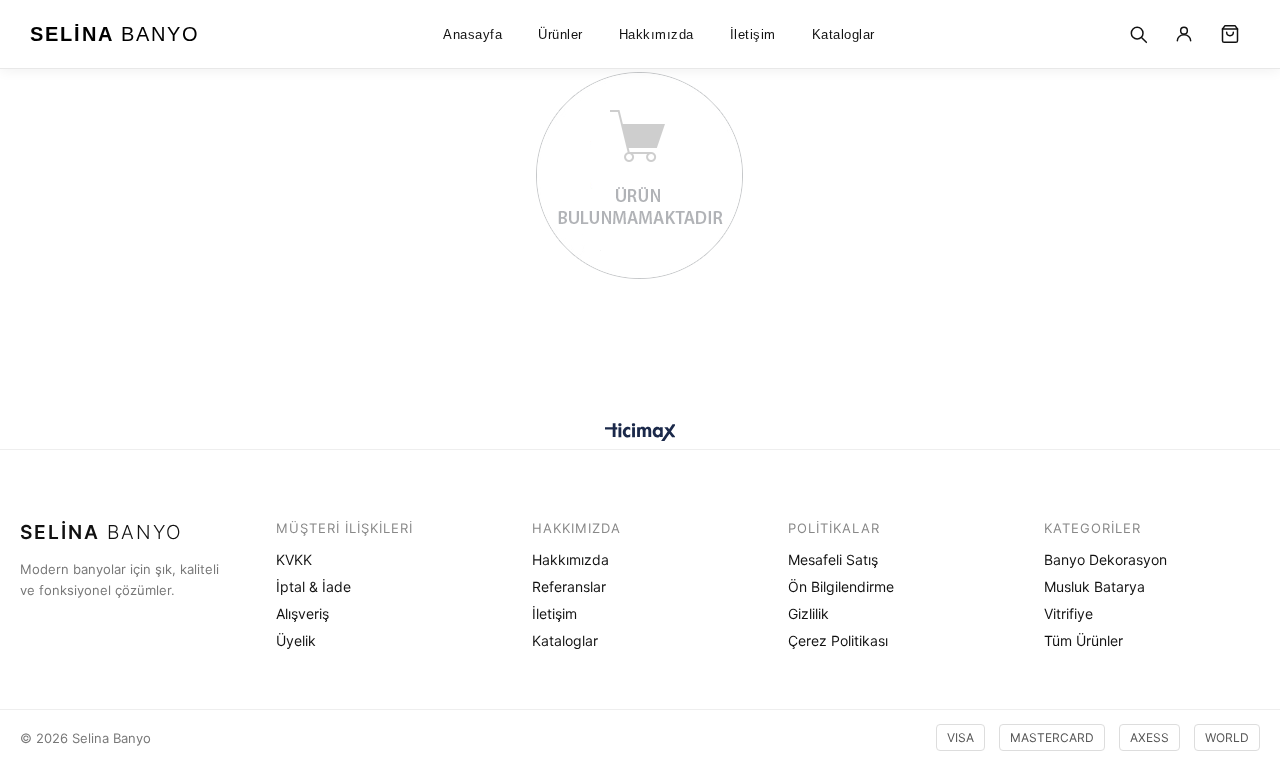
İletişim (753, 34)
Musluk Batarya (1094, 586)
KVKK (294, 559)
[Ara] (1138, 34)
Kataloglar (843, 34)
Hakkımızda (656, 34)
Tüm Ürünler (1083, 640)
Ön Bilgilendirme (841, 586)
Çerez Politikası (838, 640)
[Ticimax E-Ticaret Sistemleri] (640, 433)
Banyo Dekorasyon (1105, 559)
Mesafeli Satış (833, 559)
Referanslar (569, 586)
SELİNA (115, 34)
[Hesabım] (1184, 34)
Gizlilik (808, 613)
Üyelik (296, 640)
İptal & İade (313, 586)
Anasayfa (472, 34)
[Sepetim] (1230, 34)
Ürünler (560, 34)
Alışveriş (302, 613)
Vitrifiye (1068, 613)
